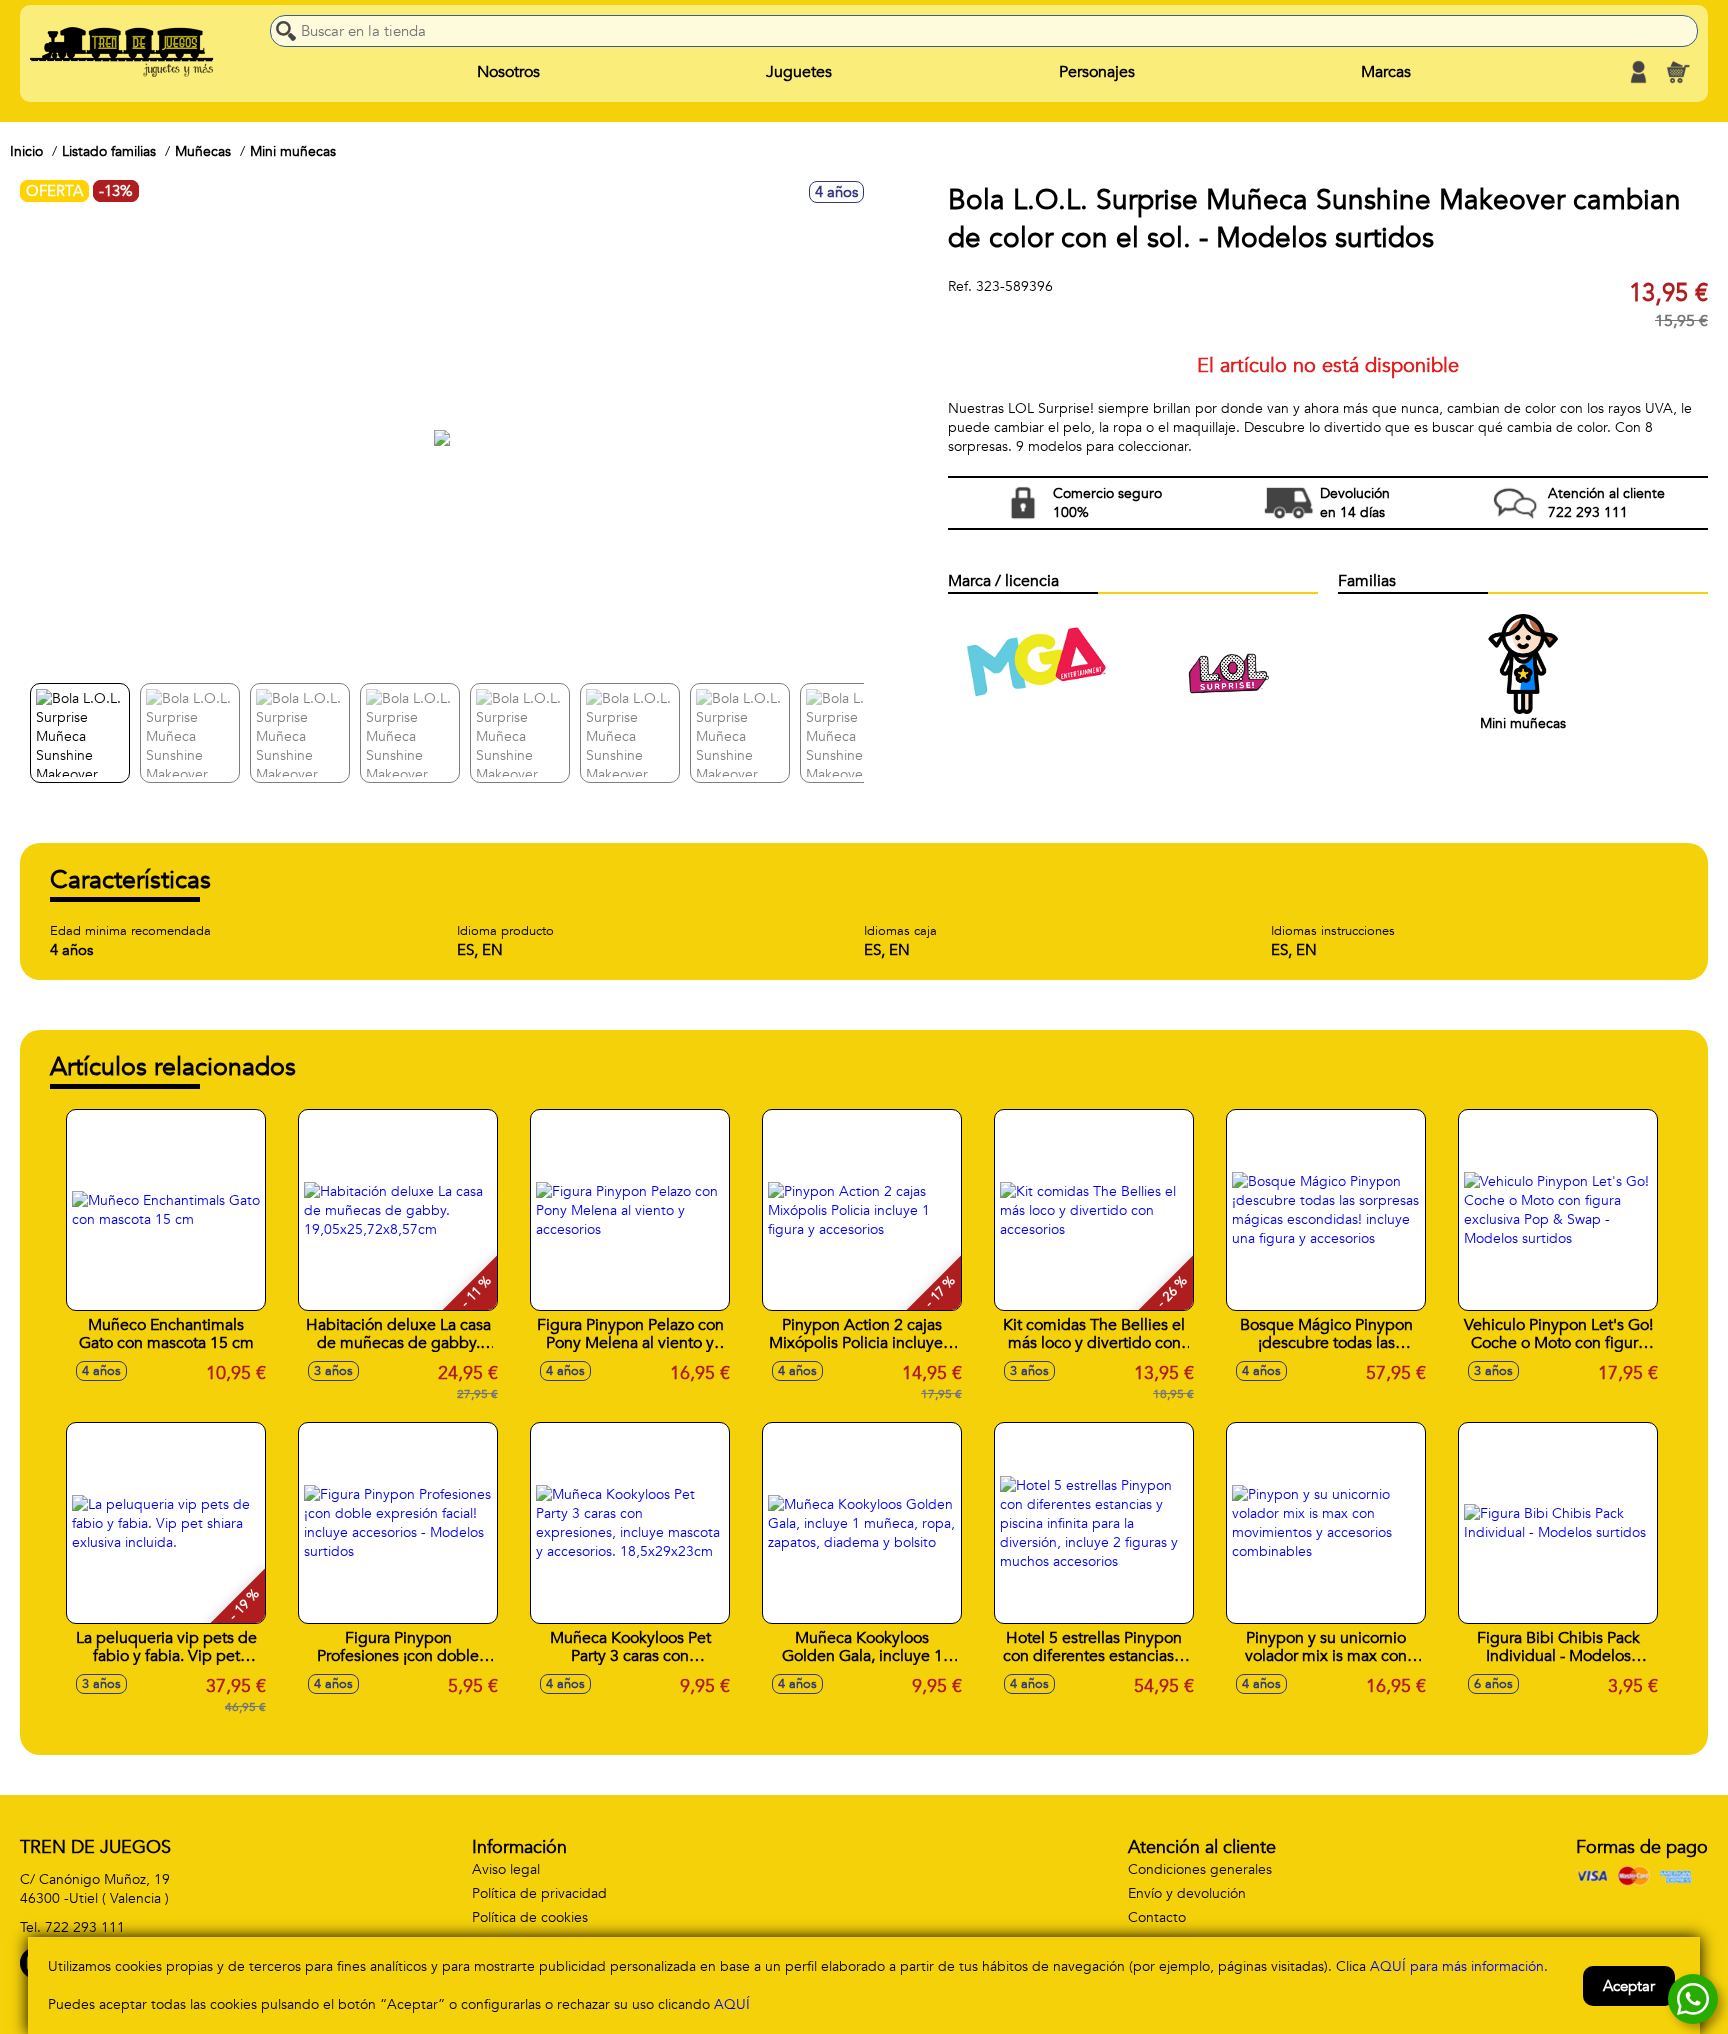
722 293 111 (85, 1927)
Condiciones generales (1200, 1869)
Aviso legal (506, 1869)
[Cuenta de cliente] (1638, 72)
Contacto (1157, 1917)
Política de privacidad (539, 1893)
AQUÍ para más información (1457, 1966)
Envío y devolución (1187, 1893)
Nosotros (508, 72)
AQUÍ (732, 2004)
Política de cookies (530, 1917)
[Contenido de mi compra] (1678, 72)
